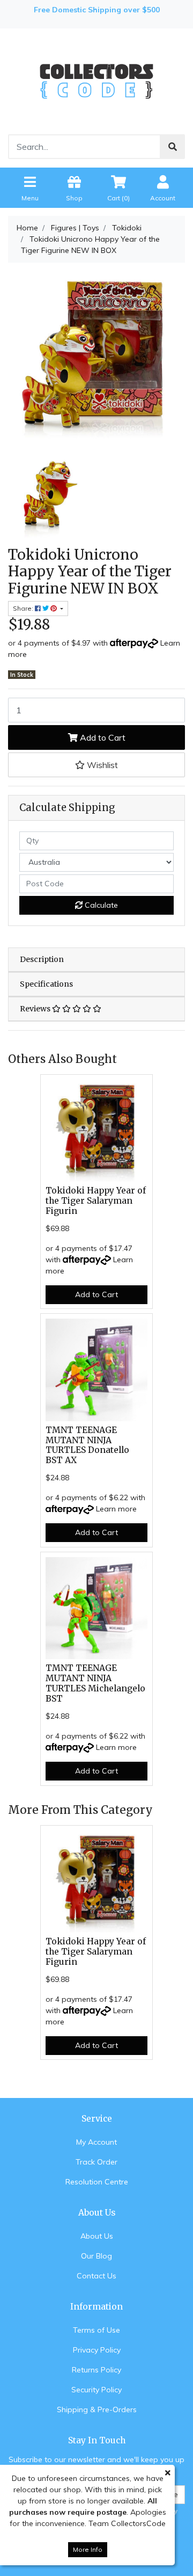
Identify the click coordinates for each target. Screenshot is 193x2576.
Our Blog (96, 2256)
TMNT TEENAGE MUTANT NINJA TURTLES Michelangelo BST (95, 1683)
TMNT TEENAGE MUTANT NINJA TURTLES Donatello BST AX (87, 1445)
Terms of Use (96, 2330)
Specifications (46, 984)
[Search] (173, 147)
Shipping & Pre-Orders (97, 2409)
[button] (96, 765)
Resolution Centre (97, 2182)
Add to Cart (102, 737)
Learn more (116, 1509)
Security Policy (96, 2390)
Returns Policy (96, 2370)
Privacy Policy (97, 2350)
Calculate (100, 905)
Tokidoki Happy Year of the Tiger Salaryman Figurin (96, 1201)
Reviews (36, 1009)
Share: (24, 608)
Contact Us (96, 2276)
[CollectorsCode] (96, 81)
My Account (96, 2142)
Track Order (96, 2162)
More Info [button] (88, 2549)
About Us (97, 2236)
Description (42, 959)
